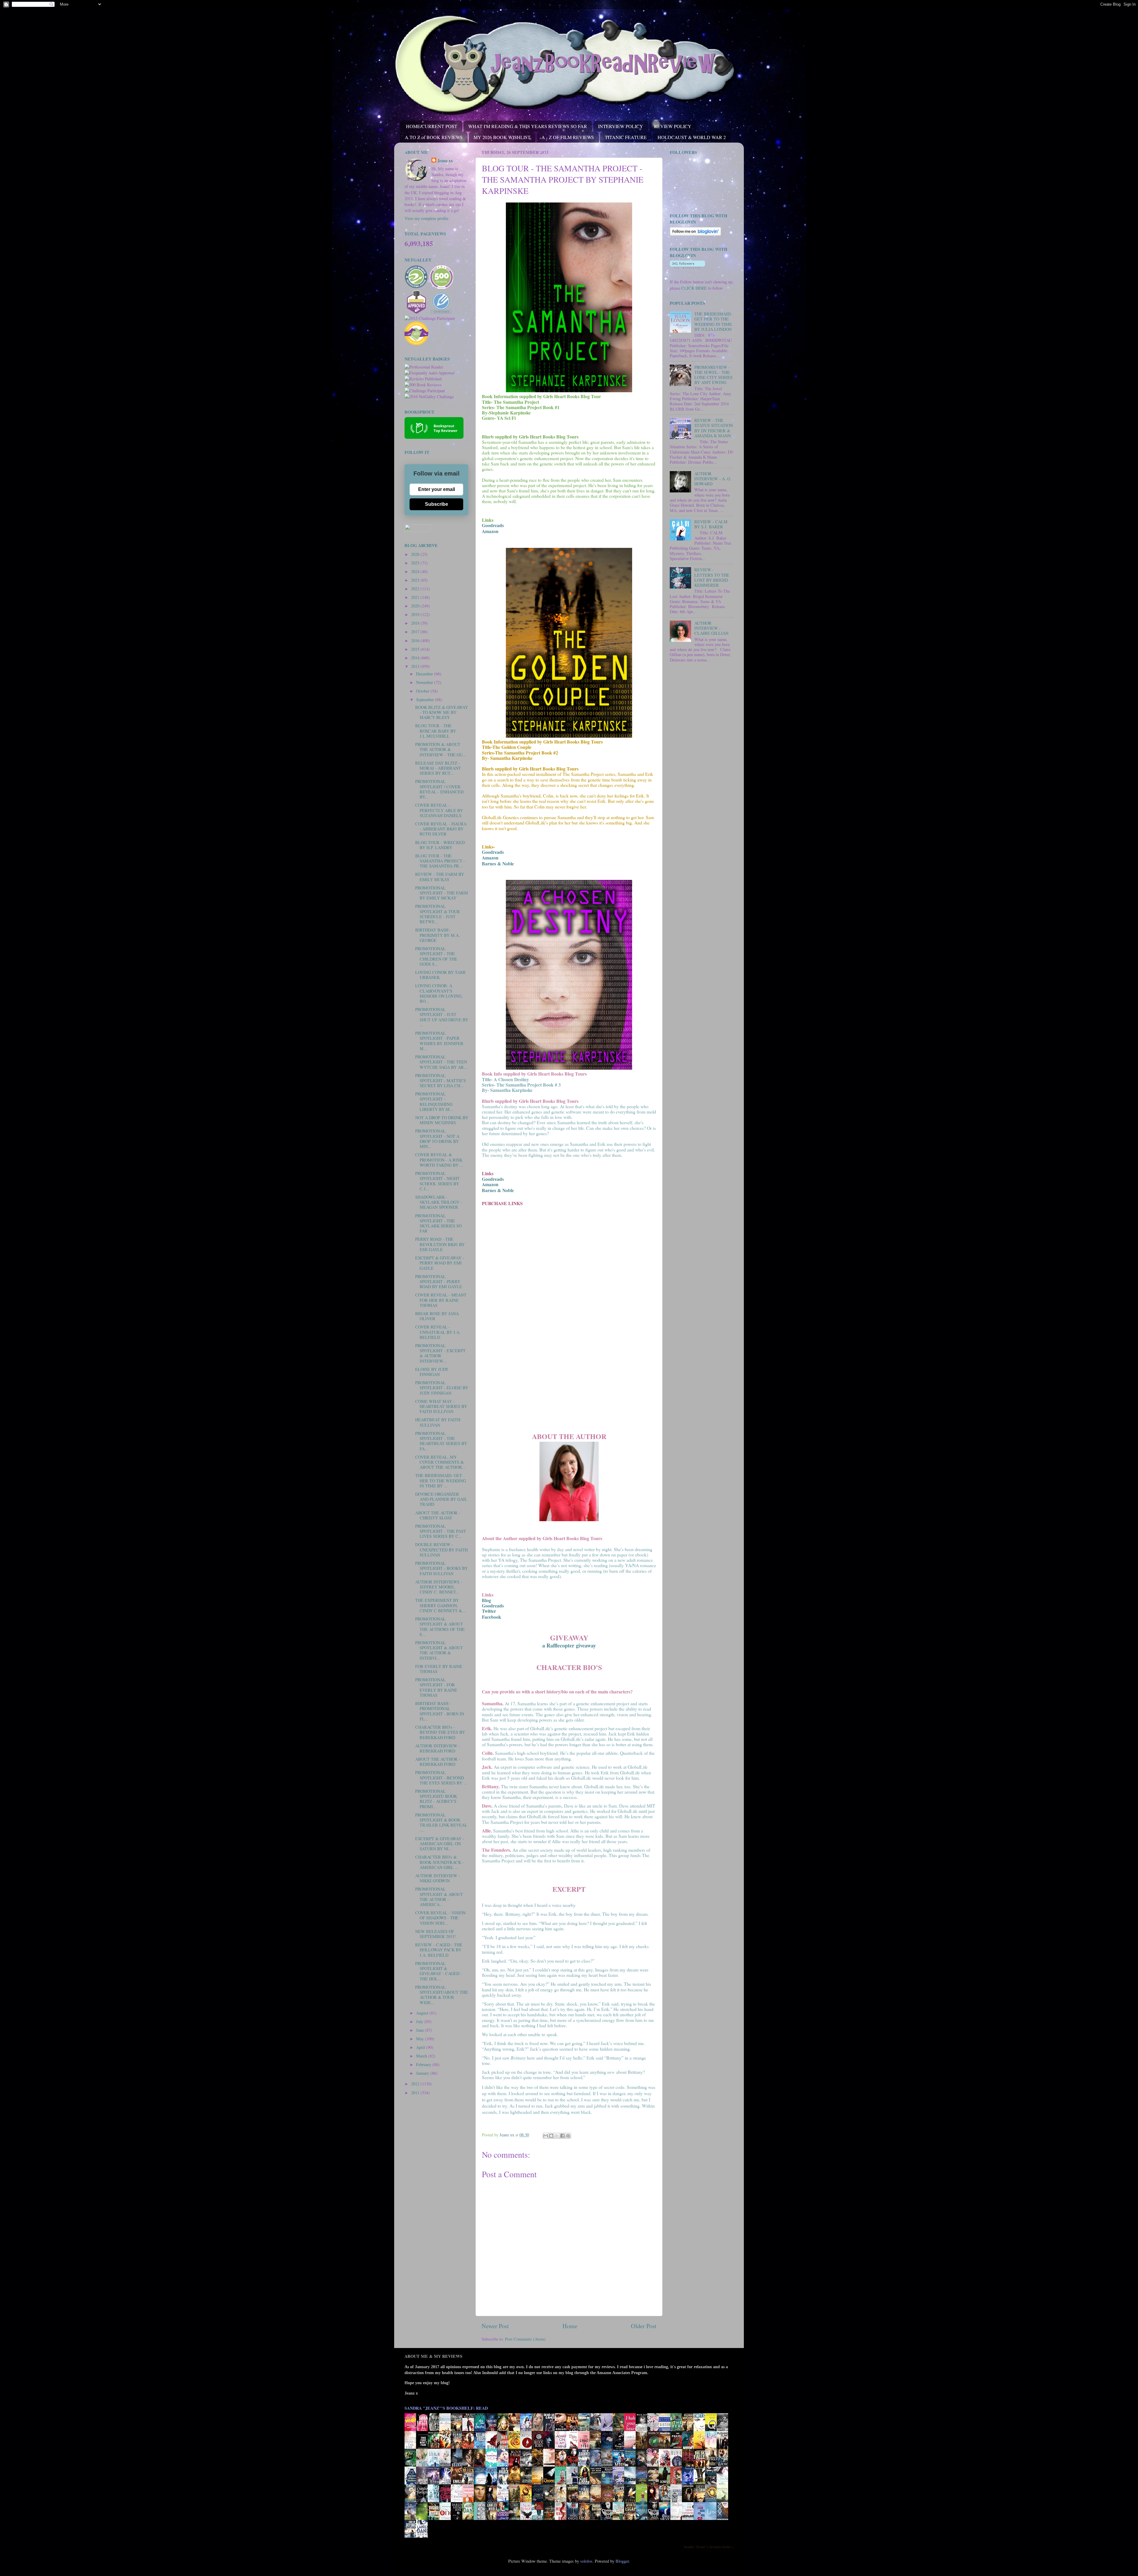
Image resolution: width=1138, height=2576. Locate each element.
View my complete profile (426, 218)
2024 (416, 571)
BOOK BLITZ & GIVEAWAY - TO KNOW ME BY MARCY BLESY (442, 712)
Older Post (644, 2326)
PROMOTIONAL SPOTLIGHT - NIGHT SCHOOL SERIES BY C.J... (437, 1181)
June (421, 2030)
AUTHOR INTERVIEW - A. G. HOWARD (713, 479)
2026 (416, 554)
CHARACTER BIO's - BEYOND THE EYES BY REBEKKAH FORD (440, 1732)
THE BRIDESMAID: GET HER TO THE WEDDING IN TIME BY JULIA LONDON (713, 322)
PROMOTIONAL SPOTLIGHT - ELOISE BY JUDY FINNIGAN (442, 1388)
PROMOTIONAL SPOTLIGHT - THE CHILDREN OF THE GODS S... (436, 956)
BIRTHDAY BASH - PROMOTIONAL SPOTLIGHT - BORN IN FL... (440, 1711)
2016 (416, 641)
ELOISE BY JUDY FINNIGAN (432, 1372)
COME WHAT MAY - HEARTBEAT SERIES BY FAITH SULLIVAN (441, 1406)
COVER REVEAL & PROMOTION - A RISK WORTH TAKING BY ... (439, 1160)
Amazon (490, 531)
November (425, 682)
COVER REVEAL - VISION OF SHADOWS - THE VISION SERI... (440, 1918)
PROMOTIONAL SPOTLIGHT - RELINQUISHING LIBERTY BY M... (434, 1102)
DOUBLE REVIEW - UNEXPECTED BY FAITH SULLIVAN (441, 1550)
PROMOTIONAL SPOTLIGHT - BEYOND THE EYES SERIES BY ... (441, 1778)
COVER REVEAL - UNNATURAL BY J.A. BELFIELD (438, 1332)
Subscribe (437, 504)
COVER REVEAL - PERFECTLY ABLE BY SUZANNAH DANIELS (439, 810)
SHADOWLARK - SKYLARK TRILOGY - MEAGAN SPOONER (439, 1202)
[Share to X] (557, 2136)
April (421, 2047)
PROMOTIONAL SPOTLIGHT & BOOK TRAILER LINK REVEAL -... (441, 1823)
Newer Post (495, 2326)
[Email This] (546, 2136)
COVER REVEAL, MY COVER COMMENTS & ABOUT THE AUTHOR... (440, 1462)
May (421, 2039)
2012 (416, 2084)
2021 (416, 597)
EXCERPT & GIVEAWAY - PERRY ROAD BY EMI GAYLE (440, 1263)
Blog (486, 1600)
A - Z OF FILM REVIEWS (568, 137)
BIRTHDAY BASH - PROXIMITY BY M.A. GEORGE (438, 935)
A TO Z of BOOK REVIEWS (434, 137)
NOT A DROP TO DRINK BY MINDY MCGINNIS (442, 1120)
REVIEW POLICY (673, 126)
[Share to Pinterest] (568, 2136)
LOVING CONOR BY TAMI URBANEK (440, 975)
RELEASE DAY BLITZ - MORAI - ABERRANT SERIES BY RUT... (438, 768)
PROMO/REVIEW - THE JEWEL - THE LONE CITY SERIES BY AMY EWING (713, 375)
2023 (416, 580)
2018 (416, 623)
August (423, 2013)
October (423, 691)
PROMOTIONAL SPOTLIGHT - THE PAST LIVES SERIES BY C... (441, 1531)
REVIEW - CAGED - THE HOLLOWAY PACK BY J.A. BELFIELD (439, 1950)
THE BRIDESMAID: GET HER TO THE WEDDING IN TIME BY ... (441, 1481)
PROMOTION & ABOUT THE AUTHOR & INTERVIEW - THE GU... (441, 749)
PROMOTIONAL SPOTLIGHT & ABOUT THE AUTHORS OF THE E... (440, 1627)
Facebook (492, 1617)
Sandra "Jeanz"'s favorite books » (709, 2547)
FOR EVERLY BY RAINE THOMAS (439, 1669)
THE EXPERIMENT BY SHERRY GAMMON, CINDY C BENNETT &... (440, 1605)
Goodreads (493, 525)
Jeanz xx (445, 161)
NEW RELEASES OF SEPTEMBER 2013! (435, 1934)
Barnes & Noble (498, 1190)
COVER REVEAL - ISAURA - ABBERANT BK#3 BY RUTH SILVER (441, 829)
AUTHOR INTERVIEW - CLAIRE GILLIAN (711, 628)
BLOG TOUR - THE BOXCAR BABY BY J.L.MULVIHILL (436, 731)
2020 (416, 606)
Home (570, 2326)
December (425, 674)
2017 (416, 632)
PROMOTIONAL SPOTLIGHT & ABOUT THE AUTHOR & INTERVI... (439, 1650)
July (420, 2021)
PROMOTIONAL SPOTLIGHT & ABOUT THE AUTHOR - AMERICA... (439, 1897)
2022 (416, 589)
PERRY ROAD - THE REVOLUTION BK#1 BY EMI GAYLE (440, 1244)
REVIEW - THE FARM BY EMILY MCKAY (440, 877)
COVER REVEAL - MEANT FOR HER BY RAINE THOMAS (441, 1300)
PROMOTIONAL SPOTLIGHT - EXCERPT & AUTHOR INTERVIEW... (440, 1353)
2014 (416, 658)
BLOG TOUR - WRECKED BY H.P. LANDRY (440, 845)
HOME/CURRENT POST (432, 126)
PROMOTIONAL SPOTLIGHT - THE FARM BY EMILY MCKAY (442, 893)
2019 (416, 614)
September (426, 700)
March (422, 2056)
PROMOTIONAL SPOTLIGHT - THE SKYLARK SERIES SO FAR (438, 1223)
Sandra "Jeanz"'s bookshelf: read (446, 2408)
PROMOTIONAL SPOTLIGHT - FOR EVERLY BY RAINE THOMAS (436, 1687)
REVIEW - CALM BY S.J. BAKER (711, 524)
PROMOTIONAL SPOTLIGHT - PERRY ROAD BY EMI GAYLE (439, 1282)
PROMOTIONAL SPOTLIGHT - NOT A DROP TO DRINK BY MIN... (437, 1139)
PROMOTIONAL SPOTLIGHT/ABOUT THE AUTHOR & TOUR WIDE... (442, 1995)
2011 (416, 2093)
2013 (416, 666)
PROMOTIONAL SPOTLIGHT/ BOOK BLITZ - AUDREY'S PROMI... (436, 1799)
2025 (416, 563)
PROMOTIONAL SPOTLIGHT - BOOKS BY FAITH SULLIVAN (441, 1568)
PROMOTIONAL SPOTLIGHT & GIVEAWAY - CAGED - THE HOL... (439, 1971)
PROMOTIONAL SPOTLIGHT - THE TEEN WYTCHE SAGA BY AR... (441, 1062)
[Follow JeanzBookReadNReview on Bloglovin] (695, 234)
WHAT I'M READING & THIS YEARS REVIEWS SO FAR (528, 126)
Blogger (622, 2561)
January (423, 2073)
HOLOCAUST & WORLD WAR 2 (692, 137)
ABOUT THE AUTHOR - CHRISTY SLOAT (438, 1515)
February (424, 2064)
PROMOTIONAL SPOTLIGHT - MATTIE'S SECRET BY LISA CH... (441, 1081)
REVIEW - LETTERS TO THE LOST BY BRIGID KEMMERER (712, 577)
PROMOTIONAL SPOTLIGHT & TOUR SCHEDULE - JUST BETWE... (438, 914)
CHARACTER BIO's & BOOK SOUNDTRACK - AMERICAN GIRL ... (439, 1862)
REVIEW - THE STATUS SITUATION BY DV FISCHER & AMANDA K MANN (714, 428)
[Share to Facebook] (562, 2136)
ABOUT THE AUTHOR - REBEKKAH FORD (438, 1762)
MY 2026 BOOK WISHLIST (502, 137)
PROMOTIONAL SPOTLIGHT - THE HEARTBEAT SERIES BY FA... (441, 1441)
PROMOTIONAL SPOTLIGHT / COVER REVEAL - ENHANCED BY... (439, 789)
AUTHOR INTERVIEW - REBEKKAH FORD (438, 1748)
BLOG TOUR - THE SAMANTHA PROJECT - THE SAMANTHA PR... (440, 861)
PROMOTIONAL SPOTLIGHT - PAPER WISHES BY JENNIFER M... (439, 1041)
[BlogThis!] (551, 2136)
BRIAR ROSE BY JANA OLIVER (437, 1316)
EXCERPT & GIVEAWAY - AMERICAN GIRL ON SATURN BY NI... (440, 1844)
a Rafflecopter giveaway (569, 1645)
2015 (416, 649)
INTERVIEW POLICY (621, 126)
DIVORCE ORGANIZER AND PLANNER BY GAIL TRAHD (441, 1499)
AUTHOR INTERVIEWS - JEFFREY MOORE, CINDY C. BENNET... (439, 1587)
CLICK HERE (694, 288)
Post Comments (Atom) (525, 2339)
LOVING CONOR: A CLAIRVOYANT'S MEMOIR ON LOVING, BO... (439, 993)
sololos (586, 2561)
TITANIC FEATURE (626, 137)
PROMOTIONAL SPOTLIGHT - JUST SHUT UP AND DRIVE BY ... (442, 1017)
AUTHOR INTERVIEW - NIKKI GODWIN (438, 1878)
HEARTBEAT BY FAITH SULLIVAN (438, 1422)
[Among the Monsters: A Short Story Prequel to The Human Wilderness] (724, 2502)
